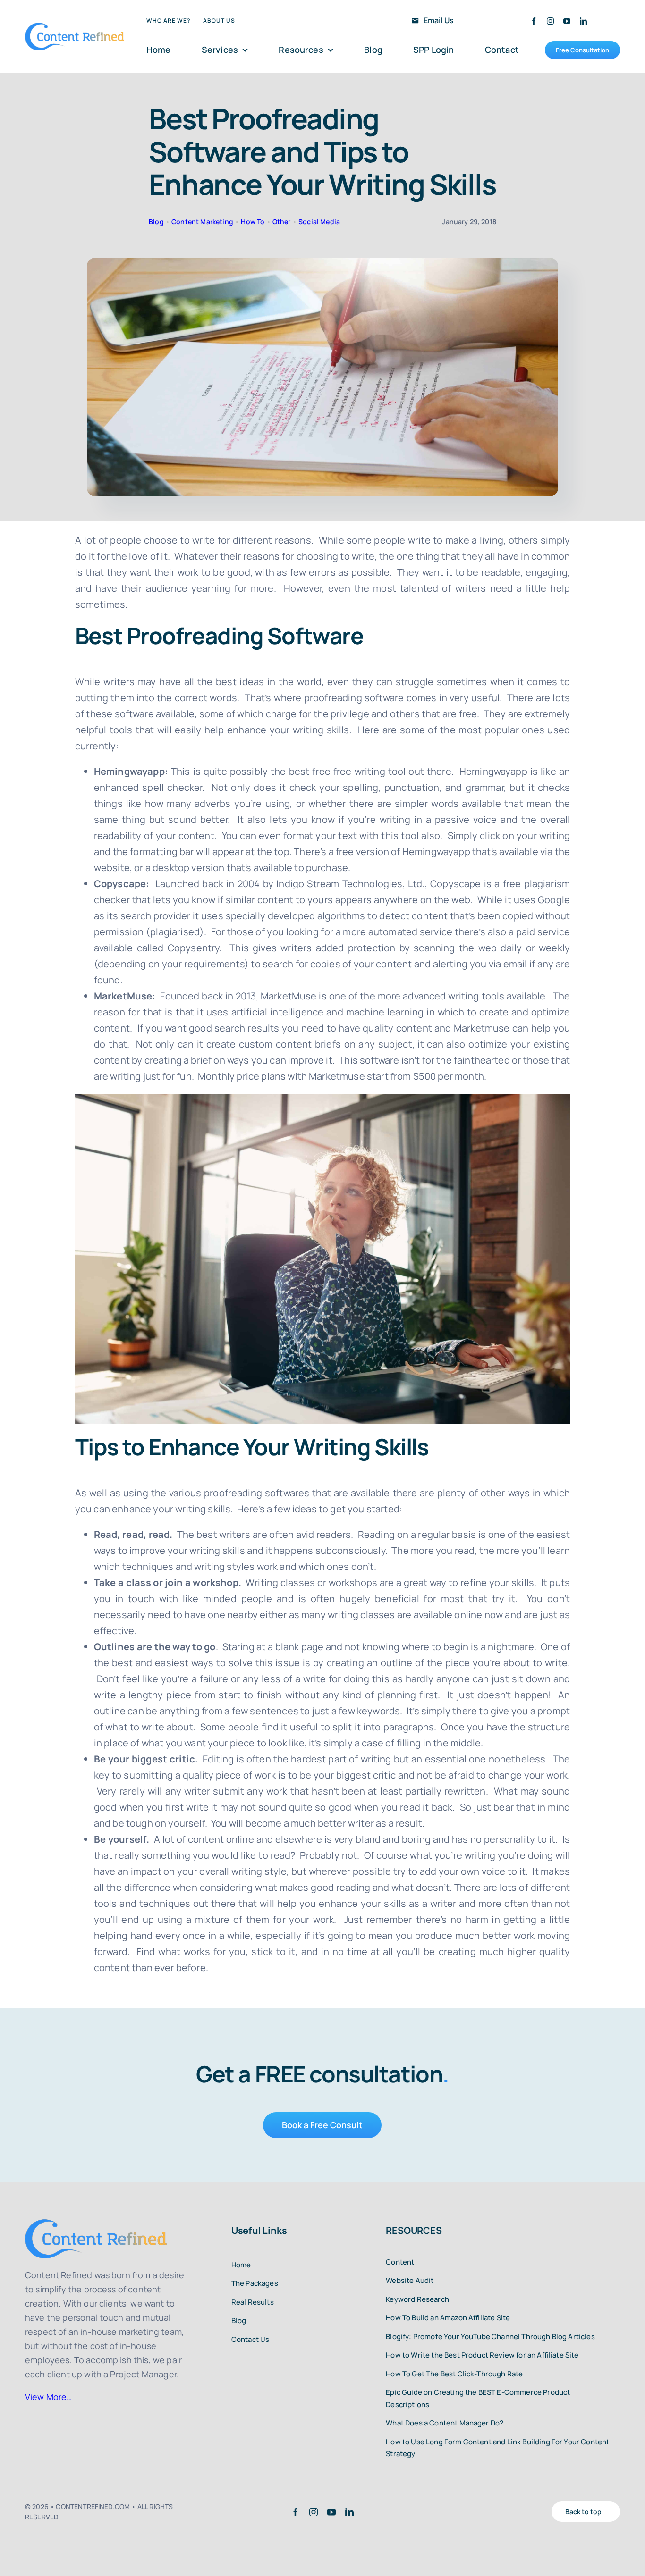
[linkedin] (583, 21)
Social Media (319, 222)
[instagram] (550, 21)
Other (282, 222)
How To (253, 222)
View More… (49, 2397)
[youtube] (567, 21)
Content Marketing (202, 222)
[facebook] (534, 21)
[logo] (75, 27)
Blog (156, 222)
